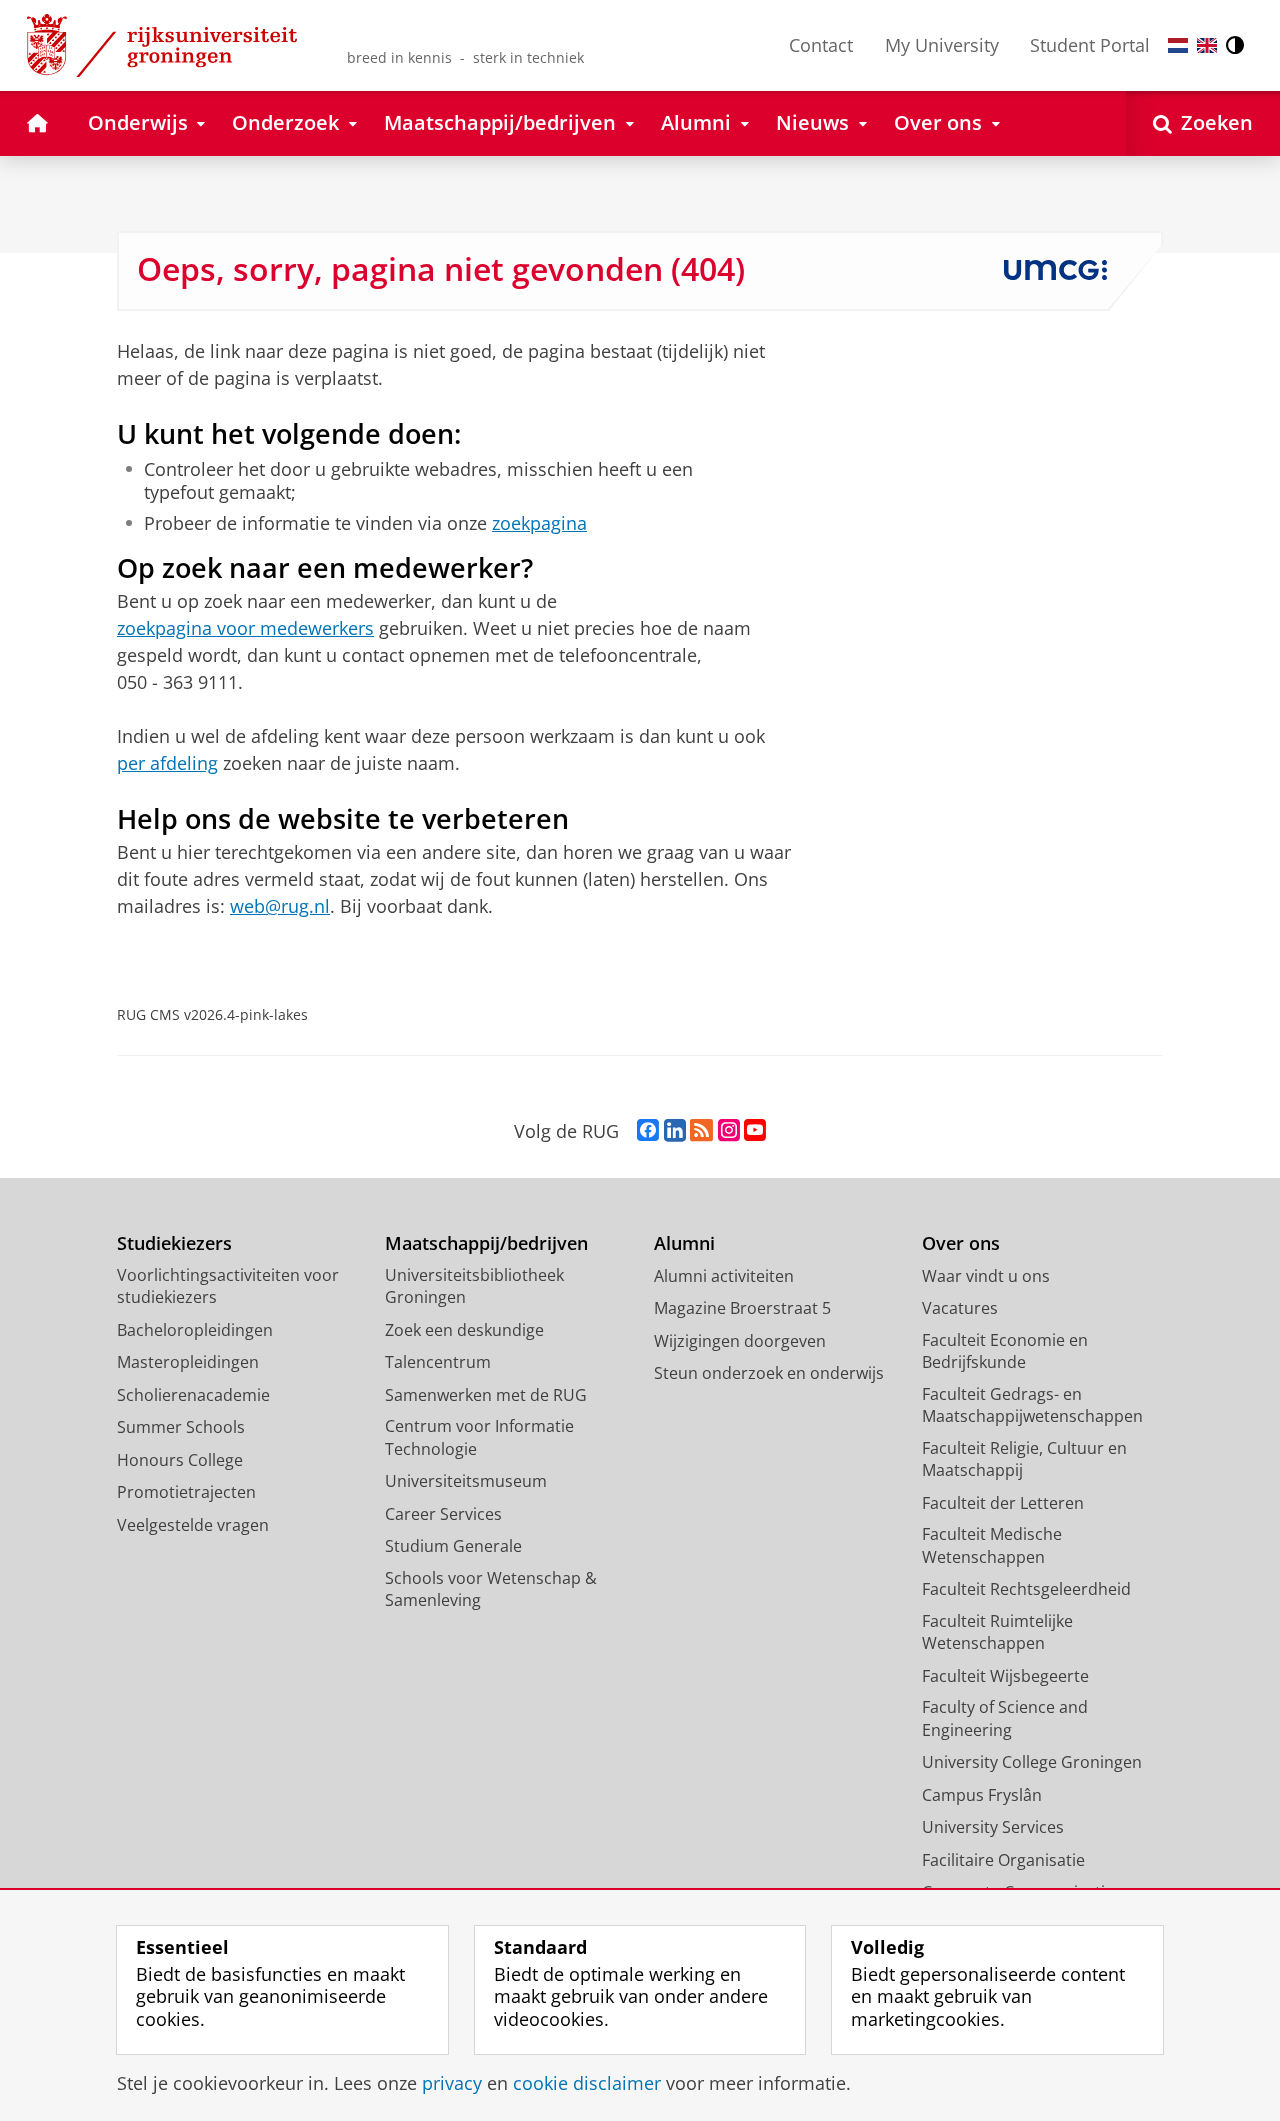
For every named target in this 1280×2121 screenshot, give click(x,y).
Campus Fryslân (982, 1795)
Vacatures (960, 1308)
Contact (821, 45)
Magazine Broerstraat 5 (742, 1308)
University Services (993, 1827)
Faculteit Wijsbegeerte (1005, 1676)
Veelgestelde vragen (193, 1525)
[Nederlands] (1178, 45)
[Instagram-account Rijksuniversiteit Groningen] (729, 1131)
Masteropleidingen (188, 1362)
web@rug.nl (280, 906)
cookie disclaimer (587, 2083)
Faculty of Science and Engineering (1005, 1718)
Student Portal (1090, 45)
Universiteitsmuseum (466, 1481)
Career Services (443, 1514)
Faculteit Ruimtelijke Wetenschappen (997, 1632)
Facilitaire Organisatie (1003, 1860)
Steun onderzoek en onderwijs (769, 1373)
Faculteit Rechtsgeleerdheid (1026, 1589)
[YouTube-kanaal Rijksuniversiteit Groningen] (755, 1131)
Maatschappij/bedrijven (486, 1243)
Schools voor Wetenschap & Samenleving (491, 1589)
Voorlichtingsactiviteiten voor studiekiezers (228, 1286)
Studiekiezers (174, 1243)
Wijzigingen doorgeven (740, 1341)
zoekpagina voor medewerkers (245, 628)
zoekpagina (539, 523)
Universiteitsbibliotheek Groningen (474, 1286)
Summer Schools (181, 1427)
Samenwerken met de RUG (486, 1395)
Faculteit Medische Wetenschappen (992, 1545)
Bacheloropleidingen (195, 1330)
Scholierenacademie (193, 1395)
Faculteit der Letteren (1003, 1503)
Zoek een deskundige (464, 1330)
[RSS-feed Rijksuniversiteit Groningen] (701, 1131)
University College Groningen (1032, 1762)
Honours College (180, 1460)
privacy (452, 2083)
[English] (1207, 45)
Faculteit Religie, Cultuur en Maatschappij (1024, 1459)
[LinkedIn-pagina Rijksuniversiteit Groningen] (675, 1131)
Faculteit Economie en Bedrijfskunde (1005, 1351)
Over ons (961, 1243)
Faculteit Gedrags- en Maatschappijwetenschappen (1032, 1405)
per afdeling (167, 763)
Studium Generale (453, 1546)
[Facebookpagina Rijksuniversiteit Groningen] (648, 1131)
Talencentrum (438, 1362)
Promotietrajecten (186, 1492)
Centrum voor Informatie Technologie (479, 1437)
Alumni (684, 1243)
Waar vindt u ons (986, 1276)
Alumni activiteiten (724, 1276)
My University (942, 45)
